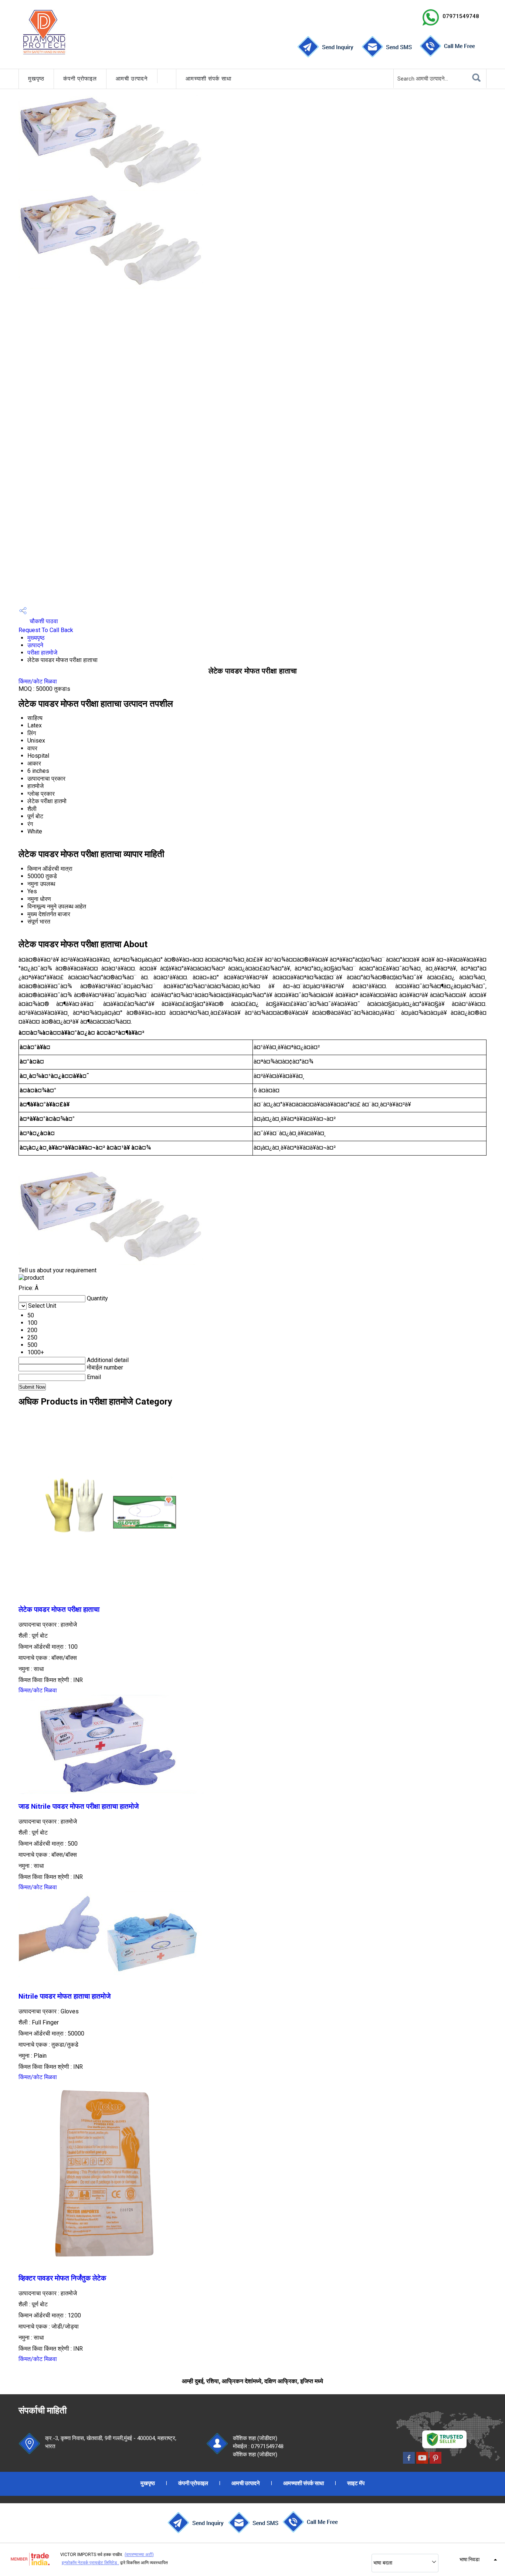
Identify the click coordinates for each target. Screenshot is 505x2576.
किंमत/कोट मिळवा (38, 681)
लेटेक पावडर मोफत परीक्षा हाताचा (59, 1610)
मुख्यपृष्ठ (36, 638)
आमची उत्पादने (132, 79)
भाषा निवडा (470, 2559)
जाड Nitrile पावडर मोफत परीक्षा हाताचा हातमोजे (79, 1806)
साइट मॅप (356, 2483)
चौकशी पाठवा (43, 621)
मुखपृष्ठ (36, 79)
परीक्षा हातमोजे (42, 653)
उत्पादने (35, 645)
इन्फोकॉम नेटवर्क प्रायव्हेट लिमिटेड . (90, 2563)
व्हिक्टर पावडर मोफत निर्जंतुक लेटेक (62, 2278)
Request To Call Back (46, 630)
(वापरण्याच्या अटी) (139, 2555)
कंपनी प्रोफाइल (80, 79)
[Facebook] (409, 2462)
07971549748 (461, 16)
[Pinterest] (435, 2462)
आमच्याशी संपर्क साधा (209, 79)
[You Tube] (422, 2462)
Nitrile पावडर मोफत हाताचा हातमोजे (65, 1996)
